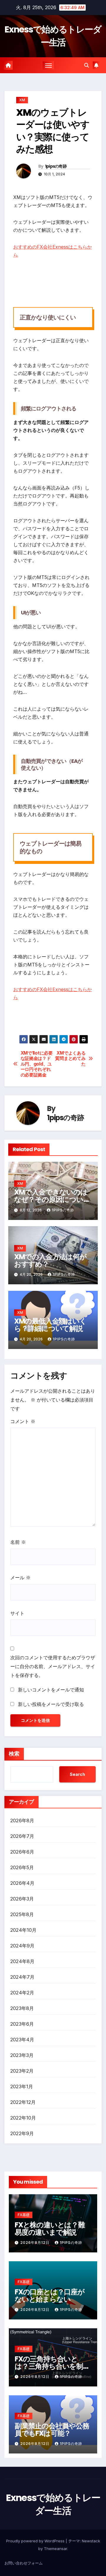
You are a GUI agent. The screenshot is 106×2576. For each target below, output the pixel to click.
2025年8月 (22, 1914)
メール (20, 1577)
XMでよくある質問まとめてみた (70, 1059)
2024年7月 (22, 1977)
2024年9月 (22, 1946)
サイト (17, 1613)
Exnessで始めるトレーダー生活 (53, 36)
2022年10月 (23, 2118)
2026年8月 (22, 1820)
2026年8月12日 (35, 2243)
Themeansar (56, 2549)
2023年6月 (22, 2024)
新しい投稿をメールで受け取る (51, 1704)
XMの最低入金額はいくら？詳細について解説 (50, 1325)
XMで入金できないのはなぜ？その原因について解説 (52, 1199)
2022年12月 (23, 2102)
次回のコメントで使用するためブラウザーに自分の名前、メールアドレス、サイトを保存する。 (53, 1666)
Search (77, 1774)
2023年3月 (22, 2055)
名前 (18, 1542)
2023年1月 (22, 2086)
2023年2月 (22, 2071)
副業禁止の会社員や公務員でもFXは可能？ (52, 2430)
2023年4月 (22, 2040)
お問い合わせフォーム (24, 2563)
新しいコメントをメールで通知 (51, 1690)
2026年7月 (22, 1836)
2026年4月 (22, 1883)
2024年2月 (22, 1993)
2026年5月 (22, 1867)
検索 (14, 1754)
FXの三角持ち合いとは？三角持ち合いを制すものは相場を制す (52, 2366)
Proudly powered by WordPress (36, 2541)
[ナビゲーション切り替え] (49, 65)
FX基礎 (24, 2215)
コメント (23, 1421)
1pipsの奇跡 (56, 166)
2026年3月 (22, 1899)
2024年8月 (22, 1961)
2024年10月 (24, 1930)
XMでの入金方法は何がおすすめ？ (50, 1260)
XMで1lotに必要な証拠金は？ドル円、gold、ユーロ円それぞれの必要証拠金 (37, 1064)
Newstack (91, 2541)
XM (22, 100)
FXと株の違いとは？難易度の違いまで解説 (50, 2228)
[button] (87, 65)
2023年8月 (22, 2008)
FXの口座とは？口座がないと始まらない (50, 2296)
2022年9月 (22, 2133)
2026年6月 (22, 1852)
